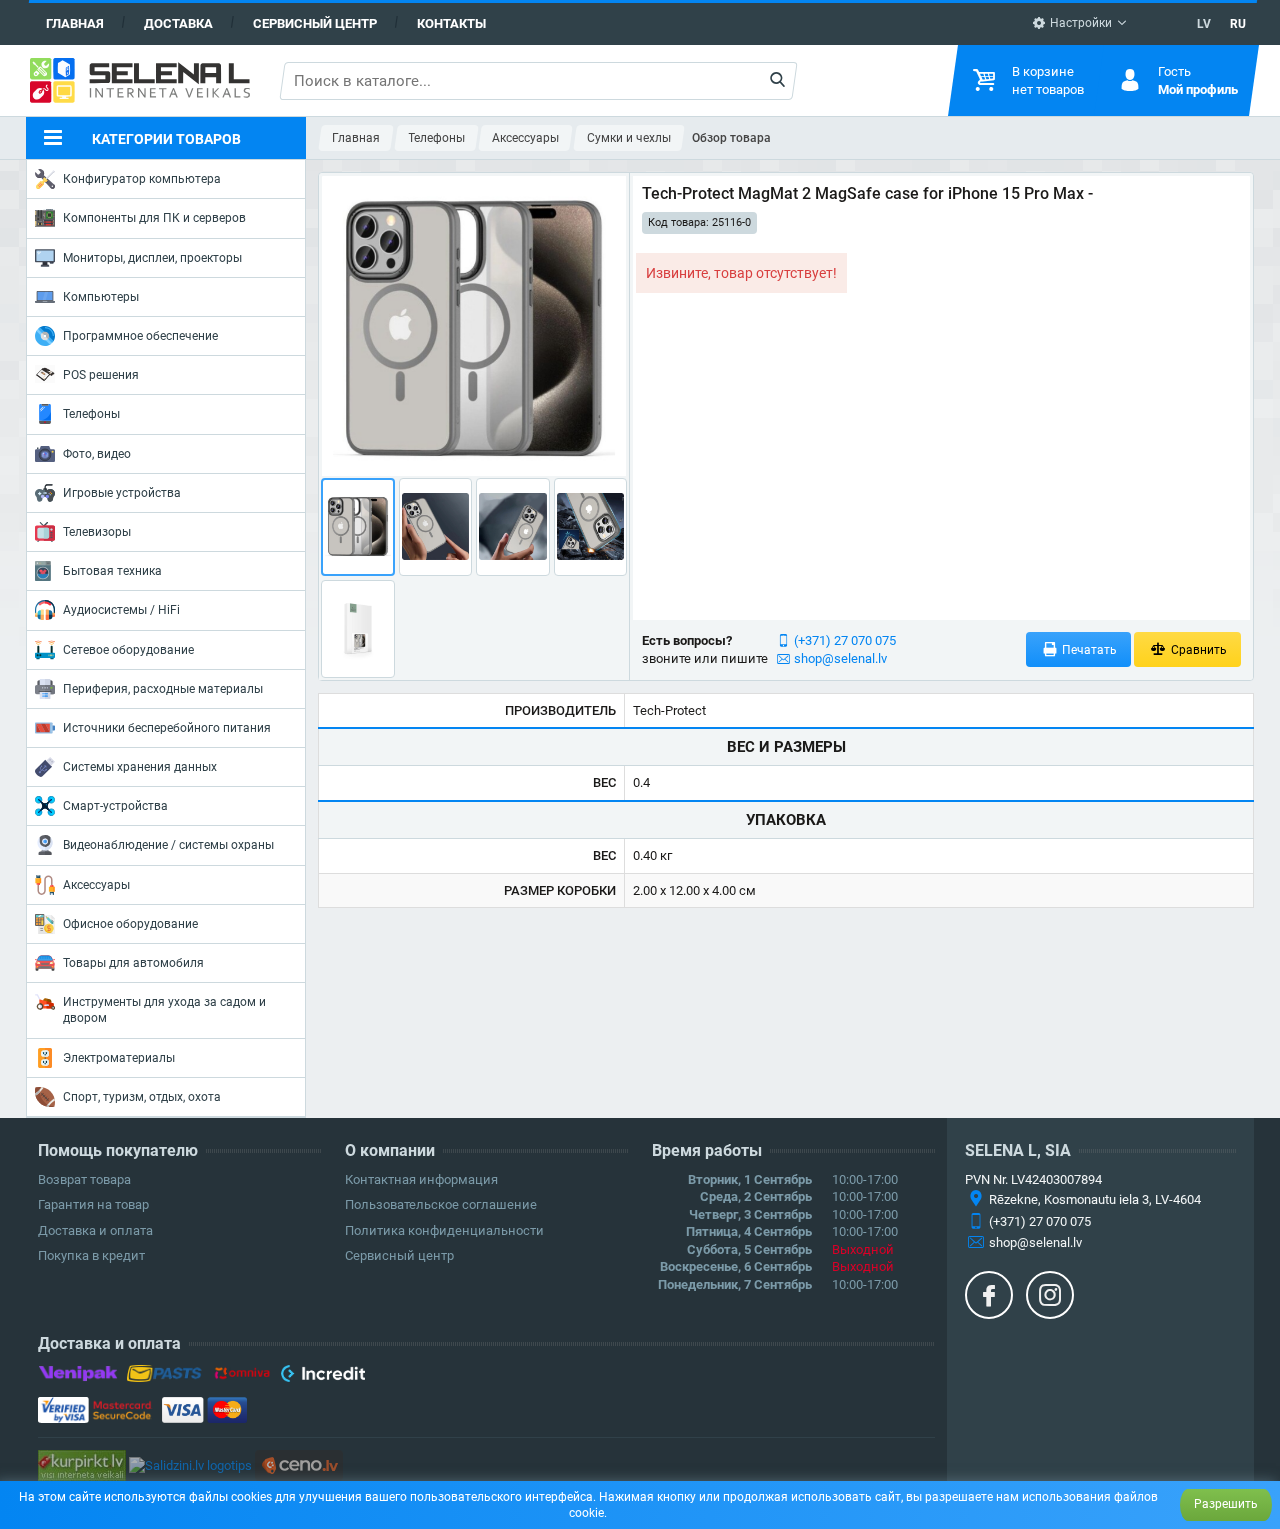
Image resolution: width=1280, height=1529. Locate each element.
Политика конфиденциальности (444, 1230)
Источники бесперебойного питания (167, 728)
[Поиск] (776, 81)
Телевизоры (97, 532)
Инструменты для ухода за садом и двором (164, 1010)
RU (1238, 24)
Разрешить (1226, 1504)
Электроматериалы (119, 1058)
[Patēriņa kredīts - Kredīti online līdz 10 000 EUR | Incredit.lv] (322, 1377)
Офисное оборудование (130, 924)
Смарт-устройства (115, 806)
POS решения (101, 375)
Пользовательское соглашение (441, 1204)
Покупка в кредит (91, 1255)
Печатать (1088, 650)
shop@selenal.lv (840, 658)
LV (1204, 24)
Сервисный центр (315, 23)
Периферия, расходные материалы (163, 689)
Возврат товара (84, 1179)
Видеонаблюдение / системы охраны (168, 845)
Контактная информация (421, 1179)
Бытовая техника (112, 571)
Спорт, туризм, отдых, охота (142, 1097)
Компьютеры (101, 297)
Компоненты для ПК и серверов (154, 218)
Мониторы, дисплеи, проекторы (152, 258)
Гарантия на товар (93, 1204)
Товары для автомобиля (133, 963)
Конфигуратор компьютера (142, 179)
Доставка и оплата (95, 1230)
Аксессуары (96, 885)
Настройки (1079, 23)
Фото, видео (97, 454)
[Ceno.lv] (299, 1464)
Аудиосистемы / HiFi (121, 610)
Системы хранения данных (140, 767)
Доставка (178, 23)
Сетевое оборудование (128, 650)
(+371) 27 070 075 (845, 640)
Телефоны (91, 414)
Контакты (451, 23)
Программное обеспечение (140, 336)
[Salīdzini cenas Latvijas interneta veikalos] (82, 1464)
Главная (75, 23)
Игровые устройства (122, 493)
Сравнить (1197, 650)
